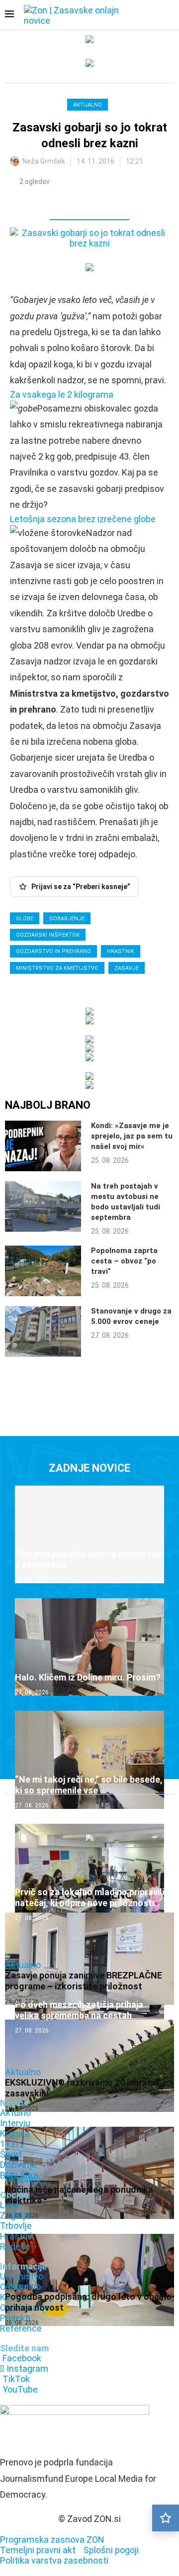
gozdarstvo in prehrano (53, 951)
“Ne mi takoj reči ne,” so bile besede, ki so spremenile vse (89, 1785)
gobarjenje (67, 919)
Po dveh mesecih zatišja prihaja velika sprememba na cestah (79, 2010)
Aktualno (88, 105)
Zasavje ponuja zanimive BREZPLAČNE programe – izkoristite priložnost (84, 1981)
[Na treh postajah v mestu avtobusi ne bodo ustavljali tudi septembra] (43, 1206)
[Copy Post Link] (83, 201)
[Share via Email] (105, 201)
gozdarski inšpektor (48, 935)
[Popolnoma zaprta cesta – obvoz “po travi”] (43, 1271)
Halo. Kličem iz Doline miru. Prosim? (88, 1677)
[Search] (169, 16)
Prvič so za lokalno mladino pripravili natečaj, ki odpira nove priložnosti (89, 1897)
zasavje (127, 968)
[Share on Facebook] (61, 201)
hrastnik (121, 951)
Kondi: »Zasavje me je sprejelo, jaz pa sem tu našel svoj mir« (132, 1136)
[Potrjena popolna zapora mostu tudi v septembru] (89, 1534)
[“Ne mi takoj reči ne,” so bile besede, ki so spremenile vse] (89, 1760)
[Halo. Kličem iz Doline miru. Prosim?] (89, 1647)
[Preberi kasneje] (166, 2518)
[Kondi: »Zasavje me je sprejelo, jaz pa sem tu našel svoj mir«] (43, 1146)
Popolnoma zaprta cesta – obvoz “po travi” (124, 1261)
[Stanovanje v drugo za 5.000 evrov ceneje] (43, 1331)
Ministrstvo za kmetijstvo (57, 968)
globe (25, 919)
